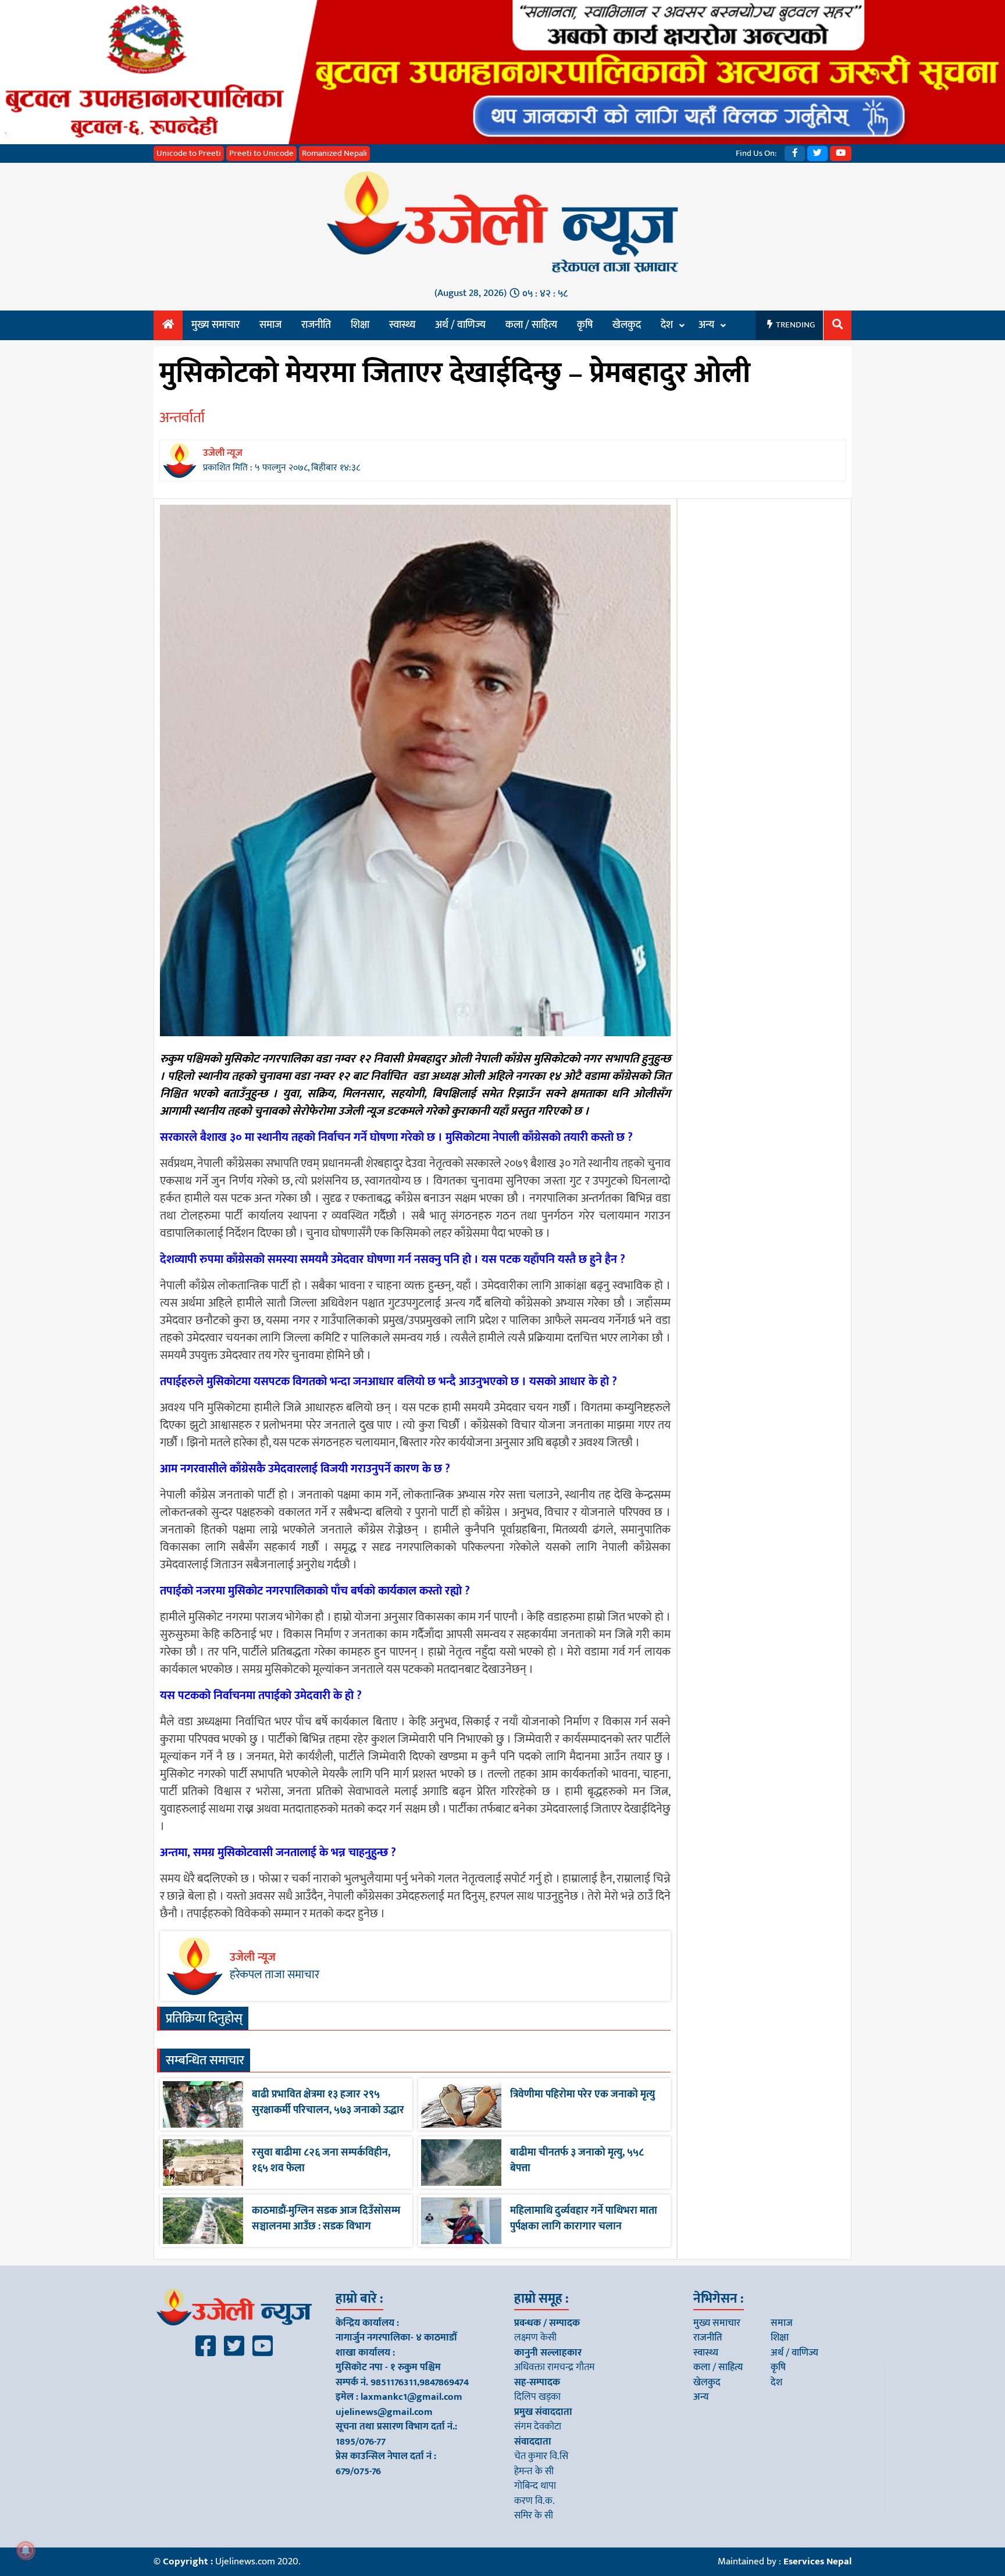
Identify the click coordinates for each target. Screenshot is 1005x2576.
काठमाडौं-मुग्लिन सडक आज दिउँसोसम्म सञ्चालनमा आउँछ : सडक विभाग (326, 2219)
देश (667, 325)
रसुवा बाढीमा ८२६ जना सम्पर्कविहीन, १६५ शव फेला (321, 2161)
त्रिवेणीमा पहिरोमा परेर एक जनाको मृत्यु (582, 2095)
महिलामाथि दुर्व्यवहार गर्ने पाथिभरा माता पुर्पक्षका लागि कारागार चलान (584, 2219)
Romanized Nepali (334, 153)
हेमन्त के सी (534, 2471)
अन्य (706, 325)
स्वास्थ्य (402, 325)
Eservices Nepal (817, 2561)
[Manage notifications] (26, 2550)
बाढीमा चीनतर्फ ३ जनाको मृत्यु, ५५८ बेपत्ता (577, 2161)
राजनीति (316, 325)
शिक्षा (360, 325)
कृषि (585, 325)
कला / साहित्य (531, 325)
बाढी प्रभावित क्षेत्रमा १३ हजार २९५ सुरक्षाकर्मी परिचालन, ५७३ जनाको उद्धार (328, 2102)
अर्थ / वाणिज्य (460, 325)
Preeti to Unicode (261, 153)
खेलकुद (627, 325)
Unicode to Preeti (189, 153)
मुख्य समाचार (215, 325)
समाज (270, 325)
